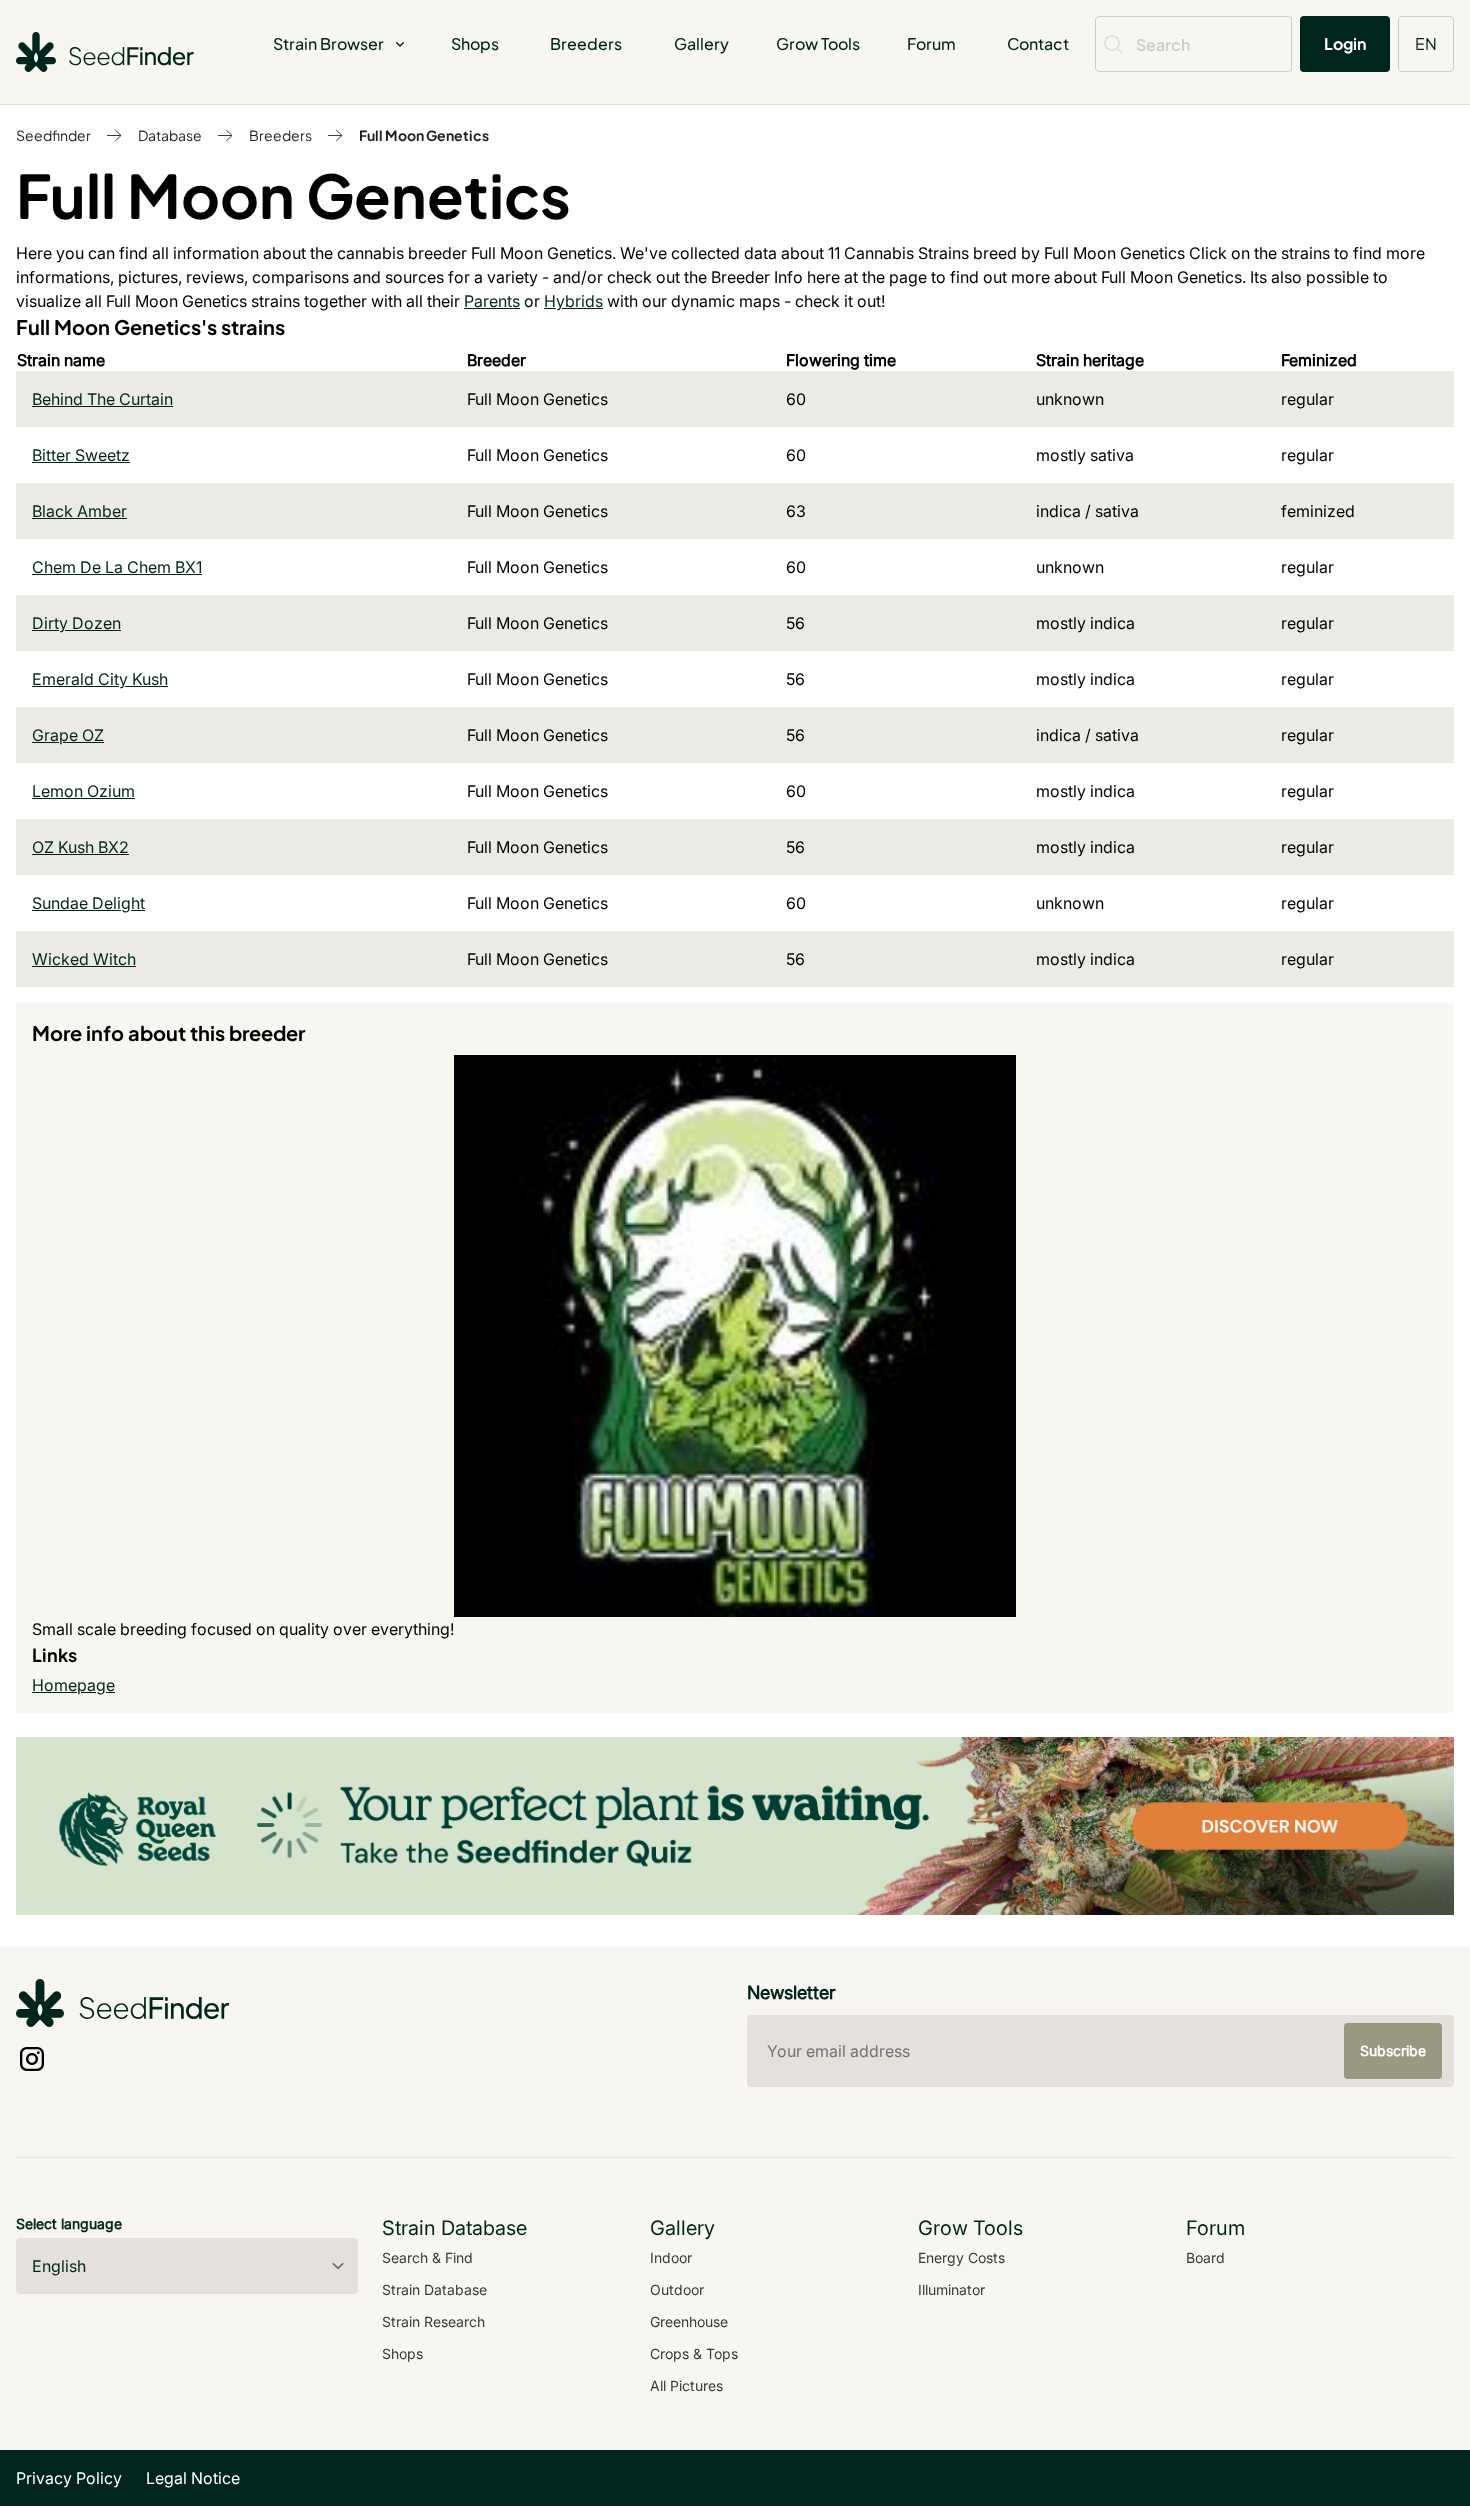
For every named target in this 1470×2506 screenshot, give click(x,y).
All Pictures (686, 2385)
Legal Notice (193, 2478)
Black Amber (79, 511)
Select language (69, 2223)
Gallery (701, 43)
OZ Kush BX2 (80, 847)
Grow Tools (818, 43)
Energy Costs (961, 2257)
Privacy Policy (69, 2478)
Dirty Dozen (76, 623)
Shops (475, 43)
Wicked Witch (84, 959)
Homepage (73, 1685)
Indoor (671, 2257)
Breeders (586, 43)
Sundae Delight (88, 903)
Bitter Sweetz (81, 455)
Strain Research (433, 2321)
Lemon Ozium (83, 791)
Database (170, 135)
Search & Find (427, 2257)
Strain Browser (328, 43)
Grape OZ (68, 735)
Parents (492, 301)
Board (1205, 2257)
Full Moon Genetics (424, 135)
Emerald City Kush (100, 679)
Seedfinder (53, 135)
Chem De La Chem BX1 (117, 567)
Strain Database (434, 2289)
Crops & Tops (694, 2353)
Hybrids (573, 301)
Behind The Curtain (102, 399)
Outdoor (677, 2289)
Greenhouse (689, 2321)
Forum (931, 43)
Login (1345, 43)
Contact (1038, 43)
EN (1426, 43)
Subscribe (1393, 2050)
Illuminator (951, 2289)
